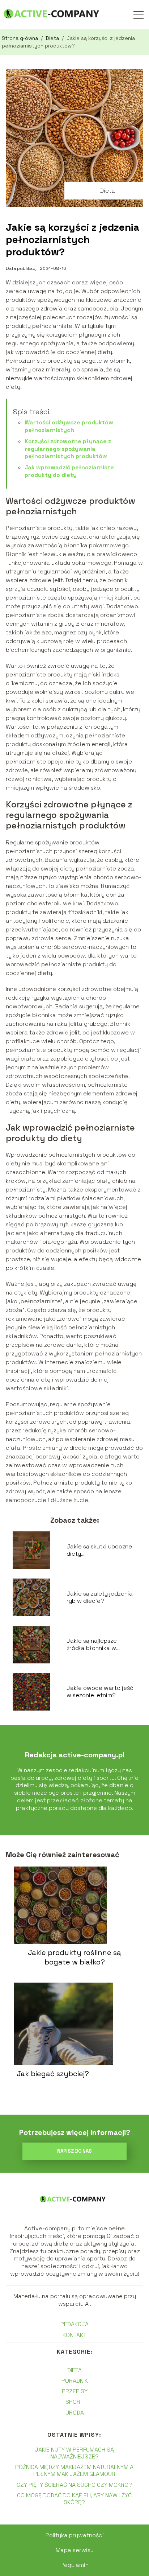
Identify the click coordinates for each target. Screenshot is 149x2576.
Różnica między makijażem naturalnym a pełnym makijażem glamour (74, 2470)
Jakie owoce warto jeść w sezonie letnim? (100, 1692)
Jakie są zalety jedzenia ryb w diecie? (100, 1598)
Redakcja (74, 2324)
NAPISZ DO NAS (74, 2151)
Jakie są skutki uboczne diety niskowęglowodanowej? (100, 1551)
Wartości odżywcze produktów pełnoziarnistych (69, 426)
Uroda (75, 2413)
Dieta (53, 38)
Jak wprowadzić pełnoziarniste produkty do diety (69, 471)
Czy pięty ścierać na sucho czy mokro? (74, 2485)
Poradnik (75, 2381)
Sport (74, 2402)
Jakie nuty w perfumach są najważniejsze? (74, 2453)
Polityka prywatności (75, 2535)
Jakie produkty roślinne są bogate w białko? (74, 1957)
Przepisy (75, 2391)
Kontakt (74, 2335)
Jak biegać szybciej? (53, 2074)
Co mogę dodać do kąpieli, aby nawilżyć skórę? (74, 2499)
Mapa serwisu (75, 2550)
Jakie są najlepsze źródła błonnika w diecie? (92, 1645)
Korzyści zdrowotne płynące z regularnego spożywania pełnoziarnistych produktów (68, 449)
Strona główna (21, 38)
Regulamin (74, 2565)
